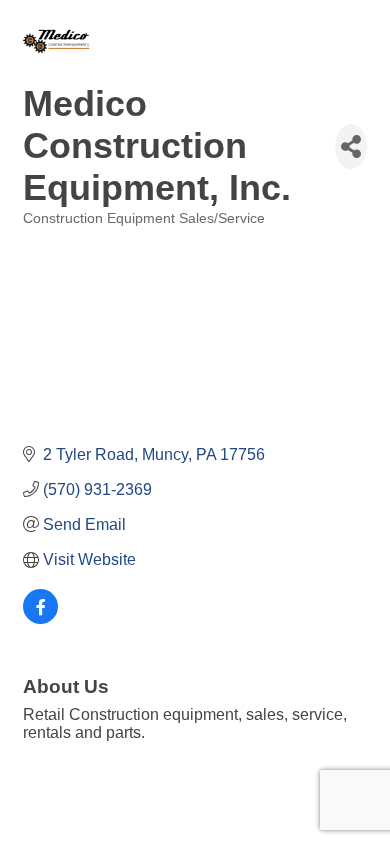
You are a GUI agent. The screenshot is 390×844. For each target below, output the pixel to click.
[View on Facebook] (40, 618)
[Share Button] (351, 146)
